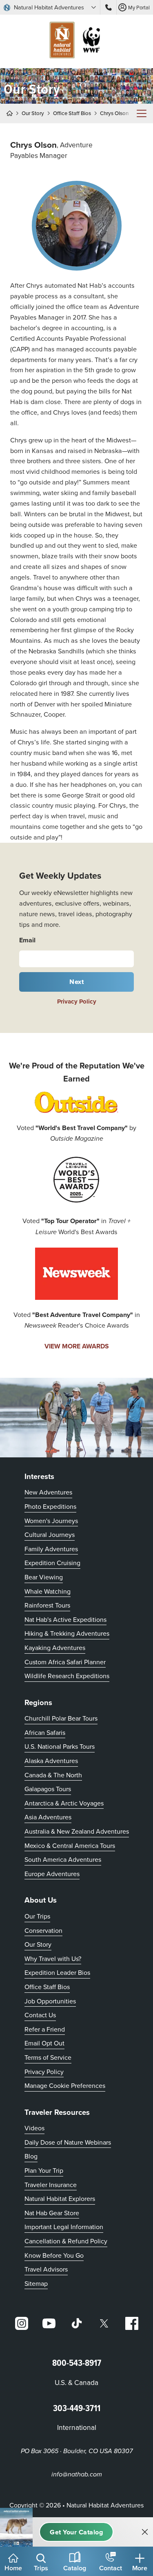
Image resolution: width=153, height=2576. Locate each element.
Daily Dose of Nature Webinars (68, 2142)
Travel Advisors (46, 2269)
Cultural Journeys (50, 1534)
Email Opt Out (44, 2043)
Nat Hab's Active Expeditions (65, 1619)
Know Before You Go (54, 2255)
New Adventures (48, 1492)
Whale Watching (48, 1591)
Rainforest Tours (47, 1605)
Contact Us (40, 2015)
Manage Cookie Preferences (65, 2085)
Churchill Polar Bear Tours (61, 1718)
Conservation (43, 1930)
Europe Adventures (52, 1874)
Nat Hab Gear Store (52, 2213)
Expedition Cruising (52, 1563)
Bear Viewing (44, 1577)
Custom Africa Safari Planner (65, 1662)
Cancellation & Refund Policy (66, 2241)
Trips (41, 2568)
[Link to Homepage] (77, 41)
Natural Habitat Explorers (60, 2198)
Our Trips (37, 1916)
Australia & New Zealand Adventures (77, 1831)
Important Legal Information (64, 2227)
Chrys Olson (114, 113)
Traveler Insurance (51, 2185)
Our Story (33, 113)
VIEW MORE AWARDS (77, 1346)
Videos (34, 2128)
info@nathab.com (77, 2475)
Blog (31, 2156)
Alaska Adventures (51, 1761)
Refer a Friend (45, 2029)
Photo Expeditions (50, 1506)
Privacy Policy (77, 1002)
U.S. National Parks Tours (60, 1746)
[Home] (12, 113)
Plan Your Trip (44, 2170)
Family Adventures (51, 1549)
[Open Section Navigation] (142, 113)
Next (76, 982)
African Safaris (45, 1732)
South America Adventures (63, 1859)
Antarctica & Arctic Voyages (64, 1803)
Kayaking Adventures (55, 1648)
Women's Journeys (51, 1521)
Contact (111, 2568)
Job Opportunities (50, 2001)
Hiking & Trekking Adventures (67, 1633)
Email (27, 940)
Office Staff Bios (72, 113)
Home (13, 2568)
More (140, 2568)
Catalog (75, 2568)
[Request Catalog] (76, 2532)
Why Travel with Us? (53, 1959)
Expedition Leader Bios (57, 1972)
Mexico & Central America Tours (70, 1845)
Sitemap (36, 2283)
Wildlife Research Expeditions (67, 1676)
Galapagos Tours (48, 1789)
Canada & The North (53, 1775)
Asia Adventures (48, 1817)
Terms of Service (48, 2057)
